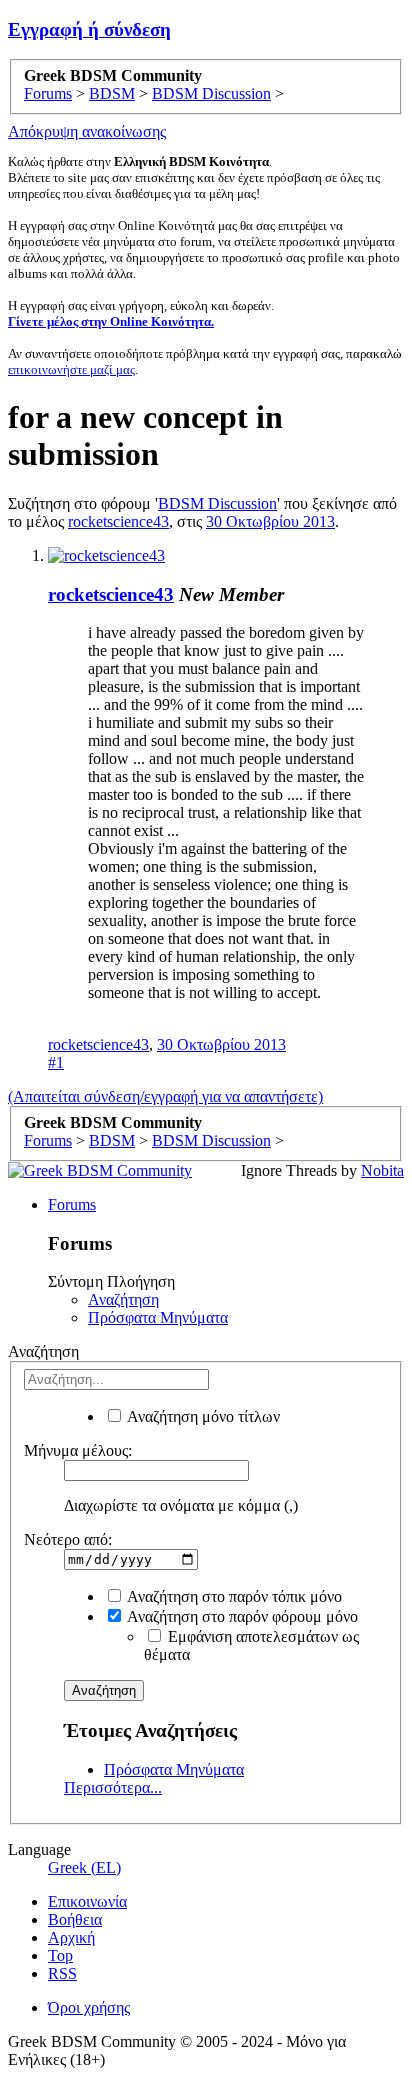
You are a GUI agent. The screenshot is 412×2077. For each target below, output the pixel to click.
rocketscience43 (118, 521)
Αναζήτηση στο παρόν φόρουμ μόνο (241, 1616)
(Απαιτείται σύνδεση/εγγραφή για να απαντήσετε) (165, 1096)
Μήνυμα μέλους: (78, 1450)
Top (60, 1955)
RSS (62, 1973)
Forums (72, 1204)
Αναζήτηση (123, 1299)
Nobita (382, 1170)
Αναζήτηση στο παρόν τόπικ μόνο (233, 1596)
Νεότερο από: (68, 1539)
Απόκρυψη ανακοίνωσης (87, 131)
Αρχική (71, 1937)
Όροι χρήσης (89, 2007)
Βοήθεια (75, 1919)
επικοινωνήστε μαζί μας (71, 369)
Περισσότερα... (113, 1787)
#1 (56, 1062)
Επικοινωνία (87, 1901)
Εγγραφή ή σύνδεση (89, 29)
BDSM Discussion (217, 503)
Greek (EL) (84, 1867)
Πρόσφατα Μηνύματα (158, 1317)
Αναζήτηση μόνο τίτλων (202, 1416)
